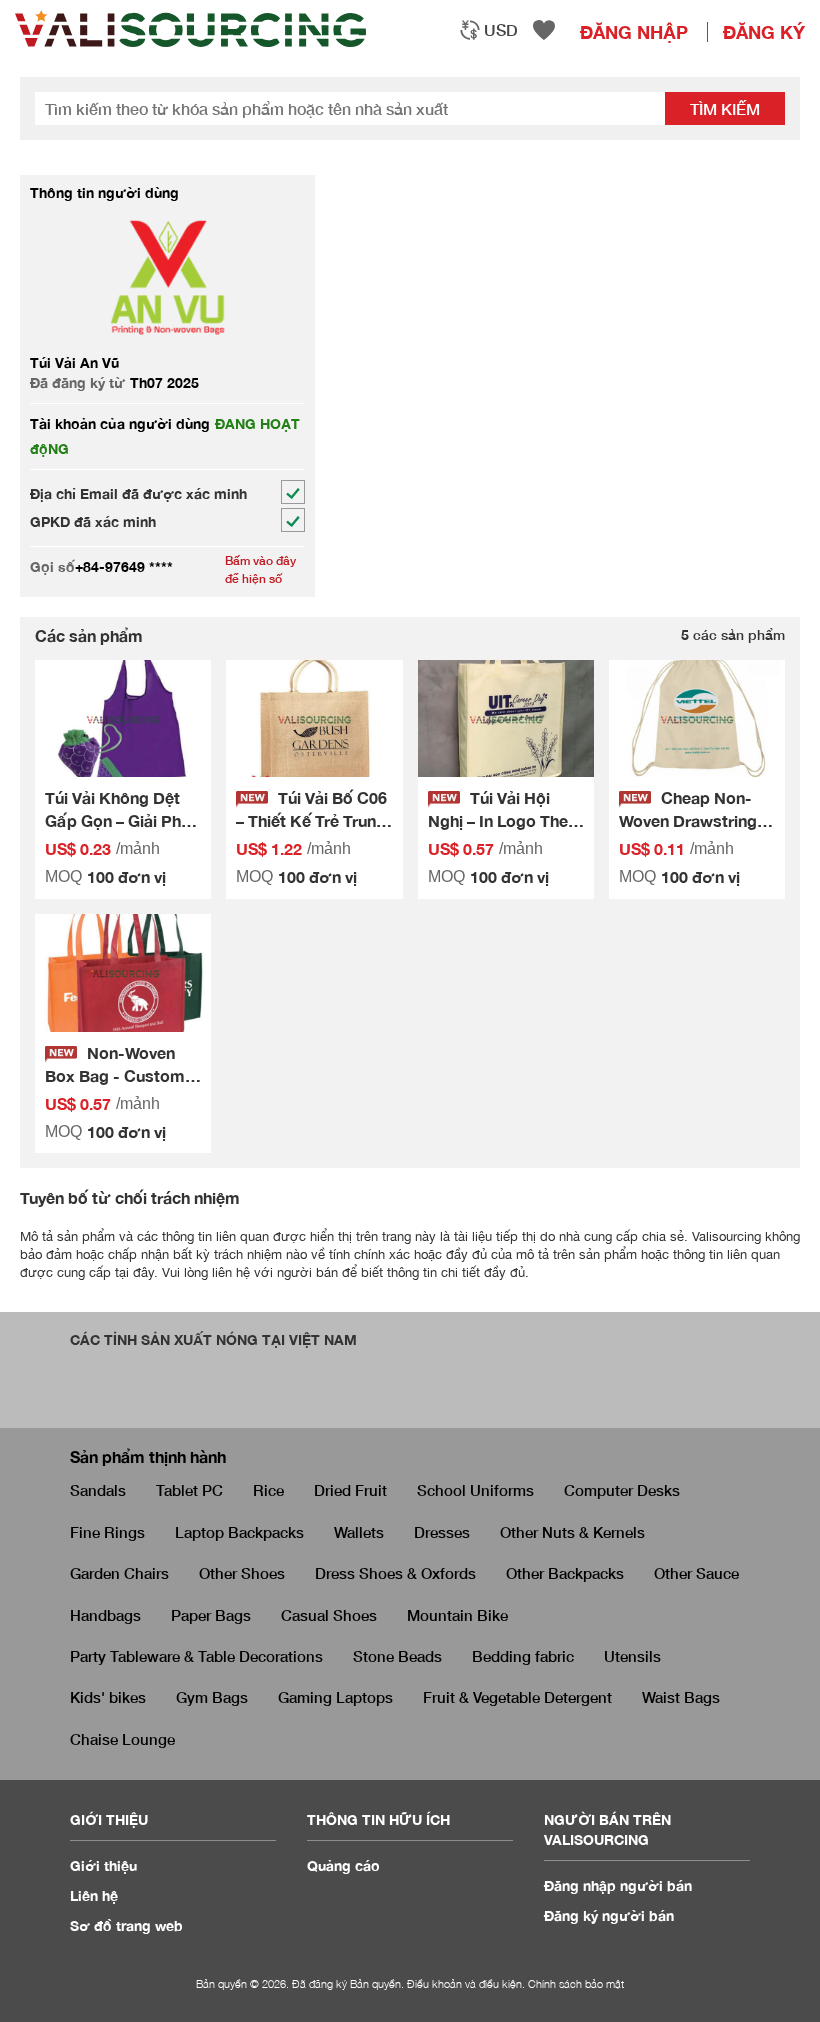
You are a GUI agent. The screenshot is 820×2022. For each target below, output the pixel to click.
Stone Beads (397, 1656)
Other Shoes (242, 1573)
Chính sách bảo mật (576, 1983)
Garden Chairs (119, 1573)
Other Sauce (696, 1573)
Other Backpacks (565, 1573)
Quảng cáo (343, 1865)
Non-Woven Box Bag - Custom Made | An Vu (115, 1075)
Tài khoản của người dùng (120, 423)
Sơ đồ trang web (126, 1925)
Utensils (632, 1656)
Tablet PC (189, 1490)
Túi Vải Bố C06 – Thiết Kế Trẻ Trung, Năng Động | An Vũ (313, 820)
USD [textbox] (501, 29)
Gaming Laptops (335, 1697)
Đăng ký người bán (609, 1915)
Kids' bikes (108, 1697)
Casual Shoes (329, 1615)
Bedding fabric (523, 1656)
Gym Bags (212, 1697)
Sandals (98, 1490)
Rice (268, 1490)
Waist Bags (681, 1697)
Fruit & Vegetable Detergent (517, 1697)
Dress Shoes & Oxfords (395, 1573)
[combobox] (488, 30)
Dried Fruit (350, 1490)
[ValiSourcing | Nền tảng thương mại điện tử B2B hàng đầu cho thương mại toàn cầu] (190, 28)
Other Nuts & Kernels (572, 1532)
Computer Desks (622, 1490)
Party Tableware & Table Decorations (196, 1656)
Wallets (359, 1532)
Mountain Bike (457, 1615)
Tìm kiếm (725, 108)
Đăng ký (764, 32)
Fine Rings (107, 1532)
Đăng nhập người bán (618, 1885)
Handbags (105, 1615)
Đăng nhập (634, 32)
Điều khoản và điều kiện (464, 1983)
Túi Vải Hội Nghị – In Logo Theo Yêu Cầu (503, 820)
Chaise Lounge (122, 1739)
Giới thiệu (103, 1865)
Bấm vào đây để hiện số (260, 569)
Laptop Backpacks (239, 1532)
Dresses (442, 1532)
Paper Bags (211, 1615)
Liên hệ (94, 1895)
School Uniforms (475, 1490)
